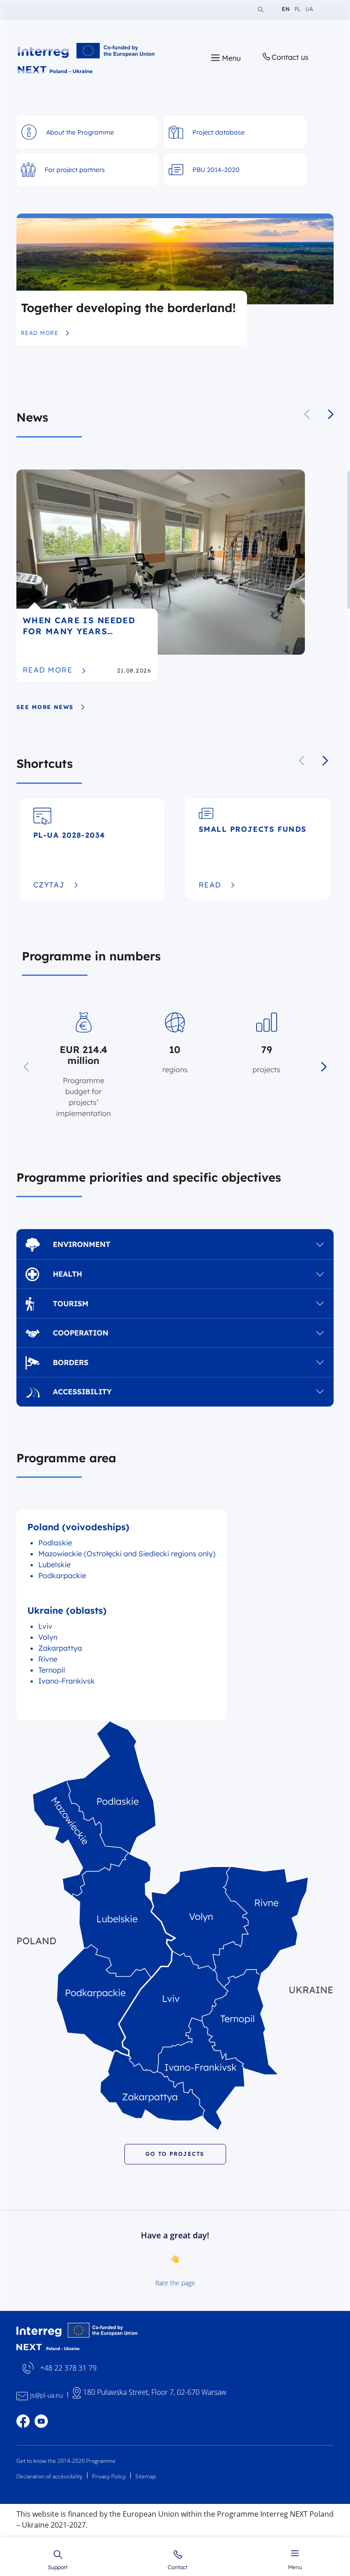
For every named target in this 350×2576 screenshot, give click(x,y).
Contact (178, 2567)
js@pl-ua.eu (46, 2395)
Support (58, 2567)
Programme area (66, 1458)
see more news (45, 707)
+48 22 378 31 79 (68, 2368)
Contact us (290, 57)
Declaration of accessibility (49, 2476)
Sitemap (146, 2476)
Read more (45, 333)
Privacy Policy (109, 2476)
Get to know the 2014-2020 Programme (66, 2461)
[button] (331, 414)
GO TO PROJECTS (175, 2154)
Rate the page (175, 2283)
